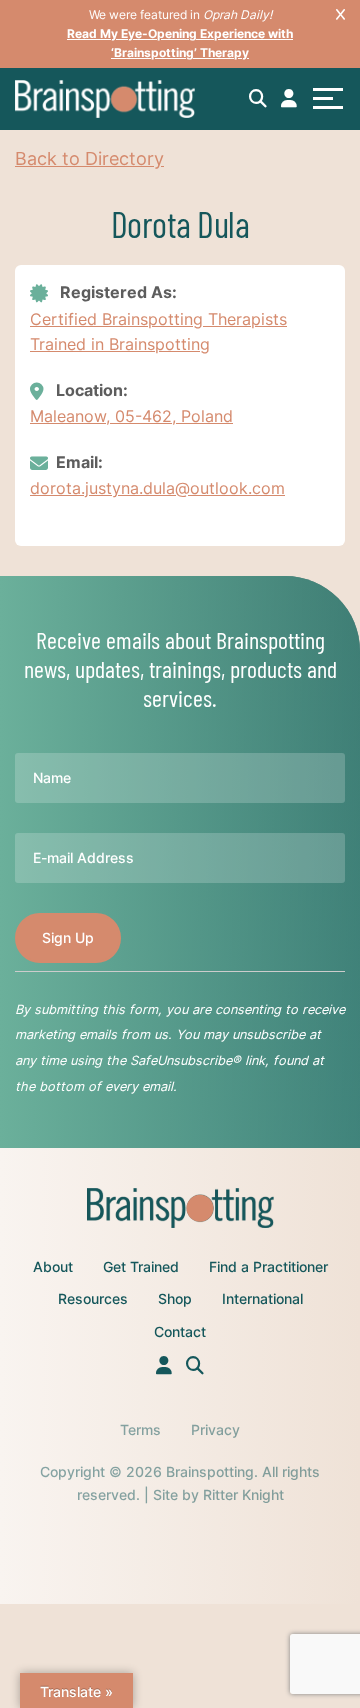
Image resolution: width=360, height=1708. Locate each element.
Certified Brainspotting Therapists (158, 319)
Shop (175, 1298)
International (262, 1298)
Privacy (215, 1429)
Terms (140, 1429)
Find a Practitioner (268, 1266)
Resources (93, 1298)
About (53, 1266)
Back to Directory (89, 158)
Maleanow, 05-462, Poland (131, 416)
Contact (180, 1331)
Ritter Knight (243, 1494)
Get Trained (141, 1266)
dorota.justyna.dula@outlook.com (157, 488)
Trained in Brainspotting (120, 344)
